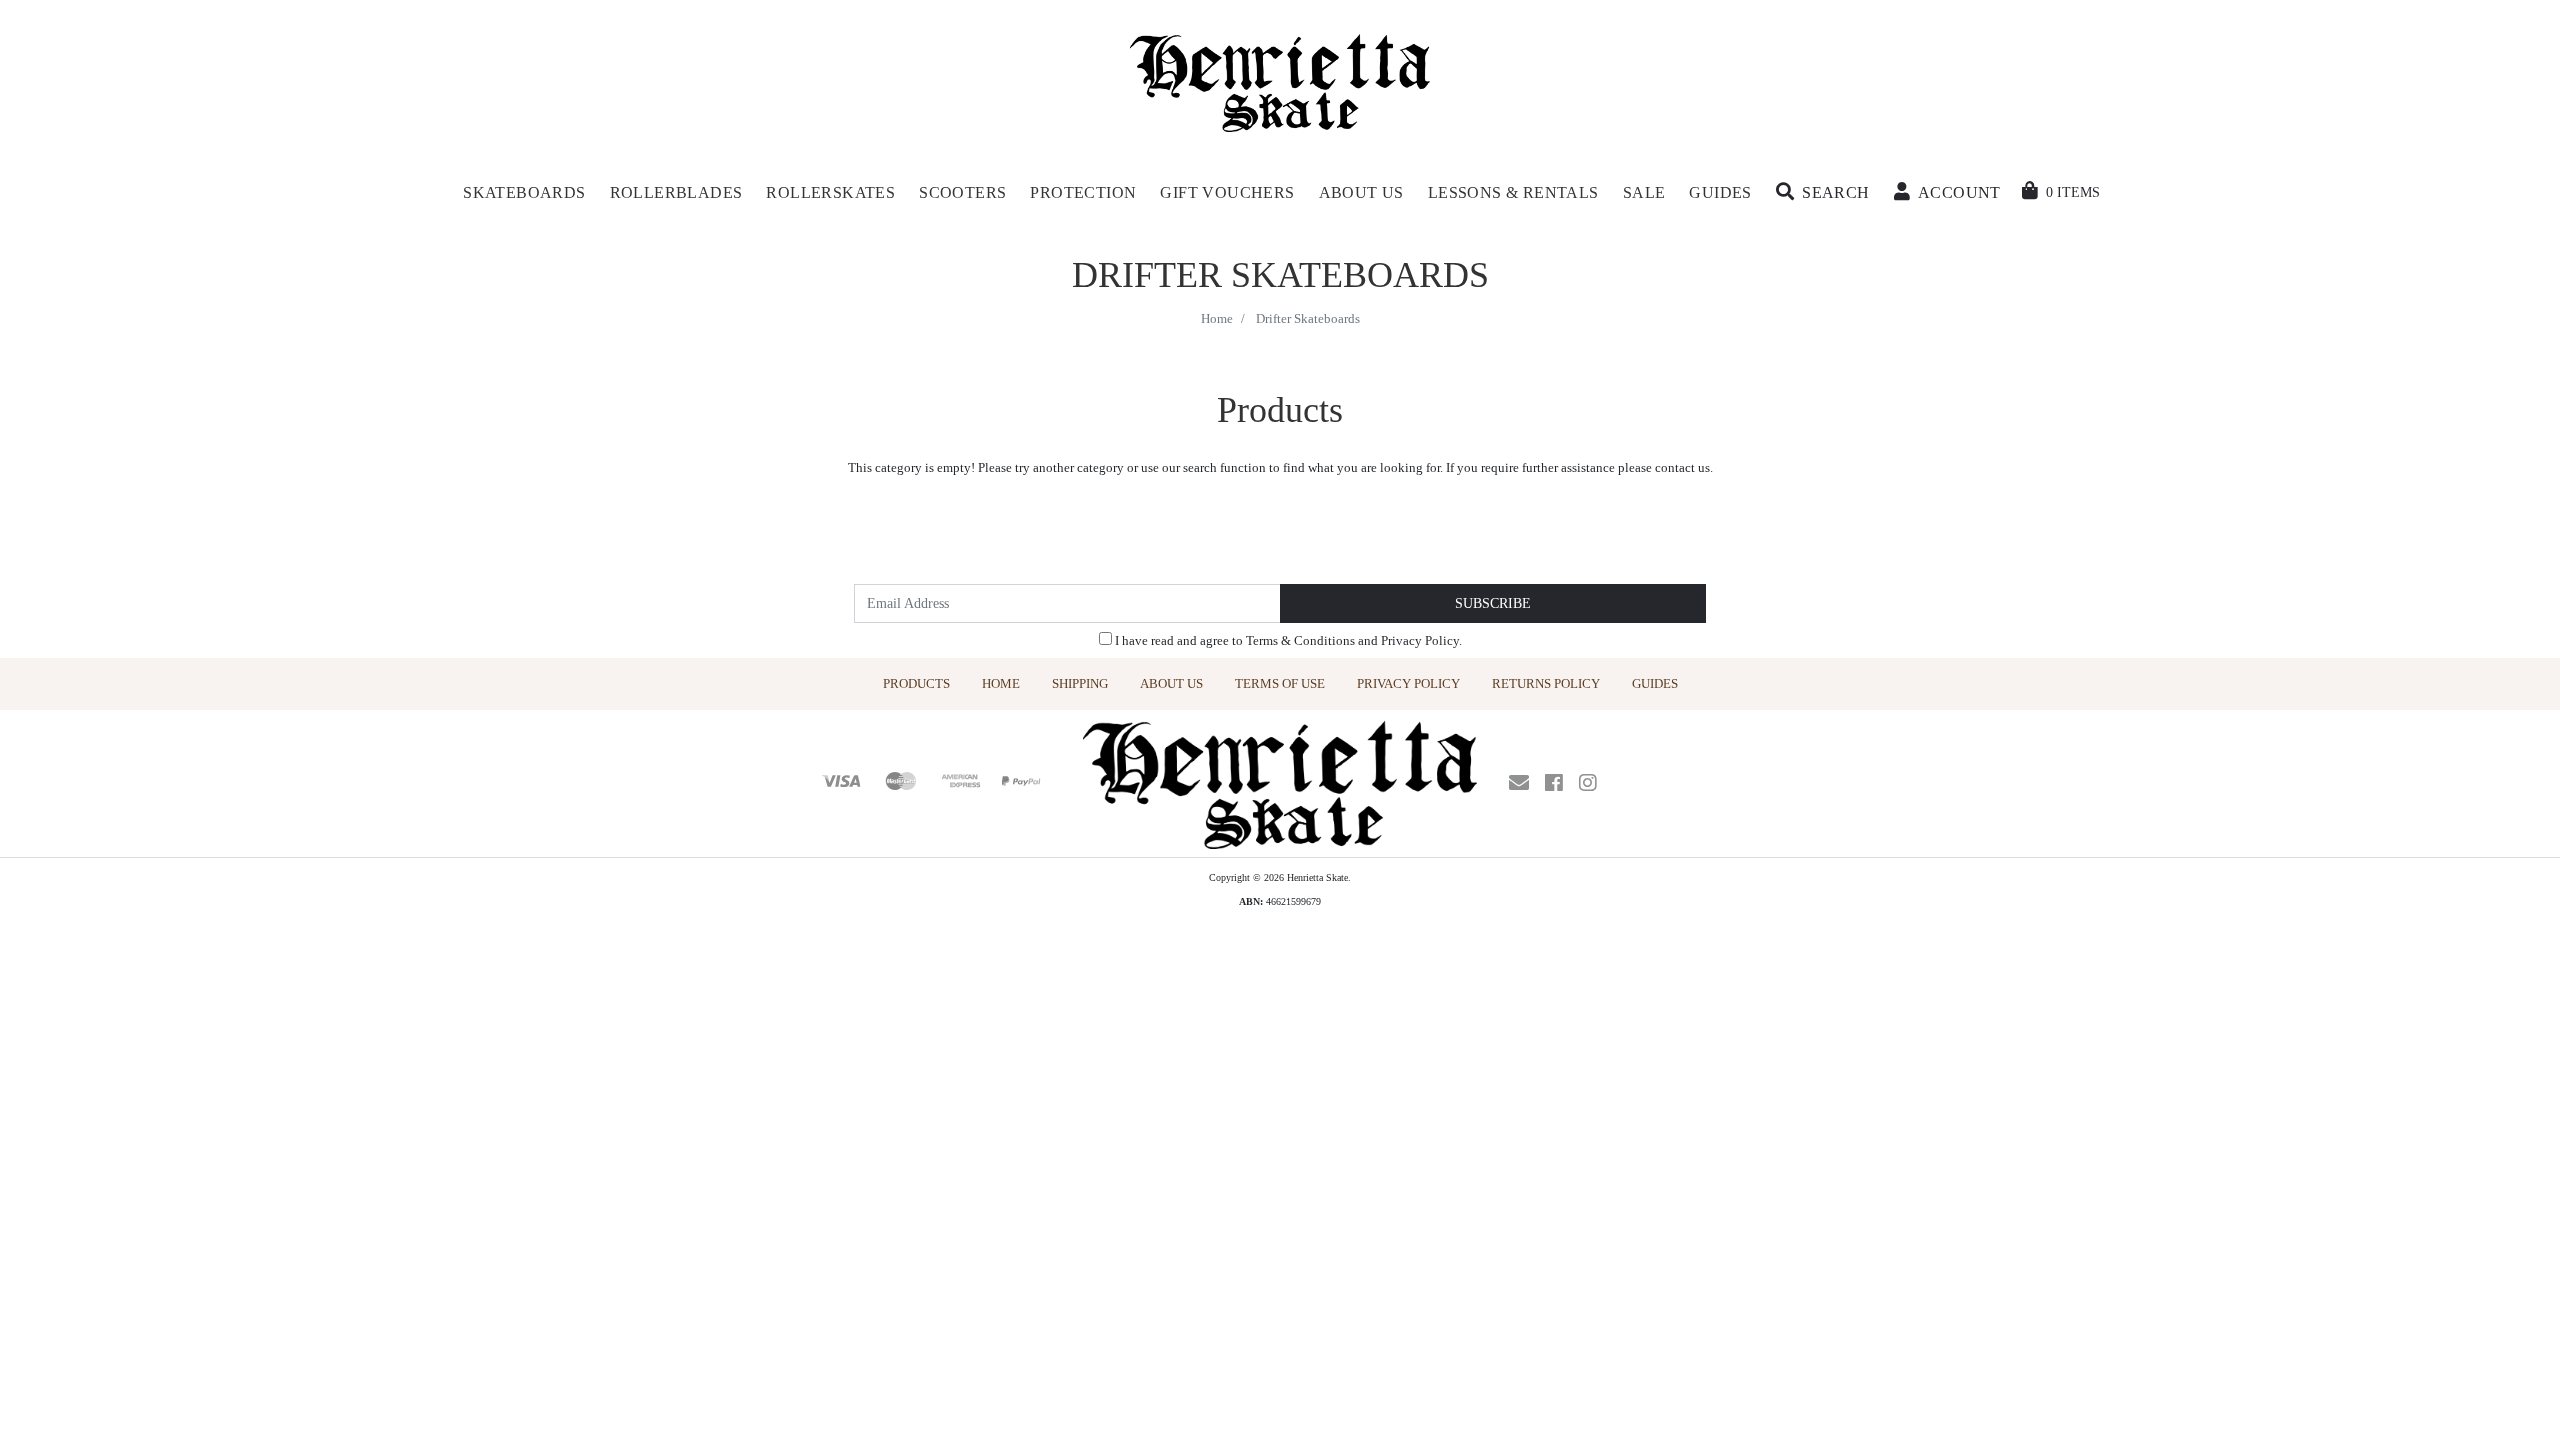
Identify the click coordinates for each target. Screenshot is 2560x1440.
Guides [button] (1720, 192)
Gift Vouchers (1227, 192)
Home (1001, 683)
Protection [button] (1083, 192)
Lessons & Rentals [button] (1513, 192)
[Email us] (1519, 783)
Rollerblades (676, 192)
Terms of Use (1280, 683)
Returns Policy (1546, 683)
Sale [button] (1644, 192)
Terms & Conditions (1300, 640)
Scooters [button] (962, 192)
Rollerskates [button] (830, 192)
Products (916, 683)
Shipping (1080, 683)
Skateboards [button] (524, 192)
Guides (1655, 683)
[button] (1823, 193)
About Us (1171, 683)
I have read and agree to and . (1287, 640)
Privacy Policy (1420, 640)
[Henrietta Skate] (1280, 80)
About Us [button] (1361, 192)
